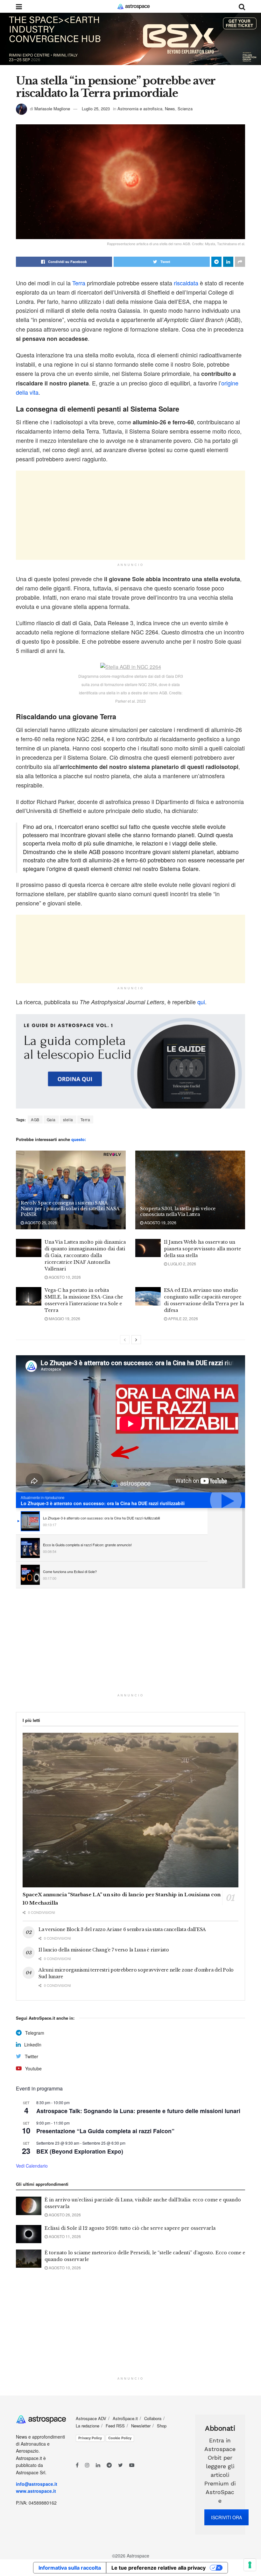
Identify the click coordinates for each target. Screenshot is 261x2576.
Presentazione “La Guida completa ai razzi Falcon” (105, 2131)
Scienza (185, 109)
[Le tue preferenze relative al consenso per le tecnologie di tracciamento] (250, 2565)
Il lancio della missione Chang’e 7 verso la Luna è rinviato (104, 1950)
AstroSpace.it (125, 2418)
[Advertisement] (130, 515)
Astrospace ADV (91, 2418)
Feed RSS (115, 2426)
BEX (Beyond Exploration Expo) (80, 2151)
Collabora (153, 2418)
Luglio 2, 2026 (182, 1264)
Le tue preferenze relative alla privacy (159, 2568)
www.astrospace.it (36, 2491)
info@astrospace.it (37, 2484)
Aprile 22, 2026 (183, 1318)
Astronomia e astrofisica (140, 109)
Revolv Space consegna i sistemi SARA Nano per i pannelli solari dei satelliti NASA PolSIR (70, 1209)
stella (68, 1120)
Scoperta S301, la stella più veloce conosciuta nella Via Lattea (178, 1211)
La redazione (88, 2426)
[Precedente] (125, 1340)
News (170, 109)
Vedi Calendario (32, 2166)
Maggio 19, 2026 (64, 1318)
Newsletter (141, 2426)
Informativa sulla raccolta (70, 2568)
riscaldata (186, 283)
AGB (35, 1120)
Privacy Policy (90, 2438)
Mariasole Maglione (52, 109)
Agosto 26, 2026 (64, 2215)
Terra (79, 283)
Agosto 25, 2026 (40, 1222)
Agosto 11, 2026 (64, 2236)
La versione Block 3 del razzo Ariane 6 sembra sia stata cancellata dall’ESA (122, 1929)
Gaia (51, 1120)
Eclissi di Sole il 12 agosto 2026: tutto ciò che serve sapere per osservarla (130, 2228)
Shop (162, 2426)
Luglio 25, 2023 (96, 109)
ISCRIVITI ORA (226, 2517)
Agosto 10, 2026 (64, 1277)
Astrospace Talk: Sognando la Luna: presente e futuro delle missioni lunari (138, 2111)
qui (201, 1002)
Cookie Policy (120, 2438)
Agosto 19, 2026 (160, 1222)
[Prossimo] (136, 1340)
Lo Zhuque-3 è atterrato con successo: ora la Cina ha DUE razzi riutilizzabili (103, 1503)
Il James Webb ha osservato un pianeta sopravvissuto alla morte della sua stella (202, 1249)
